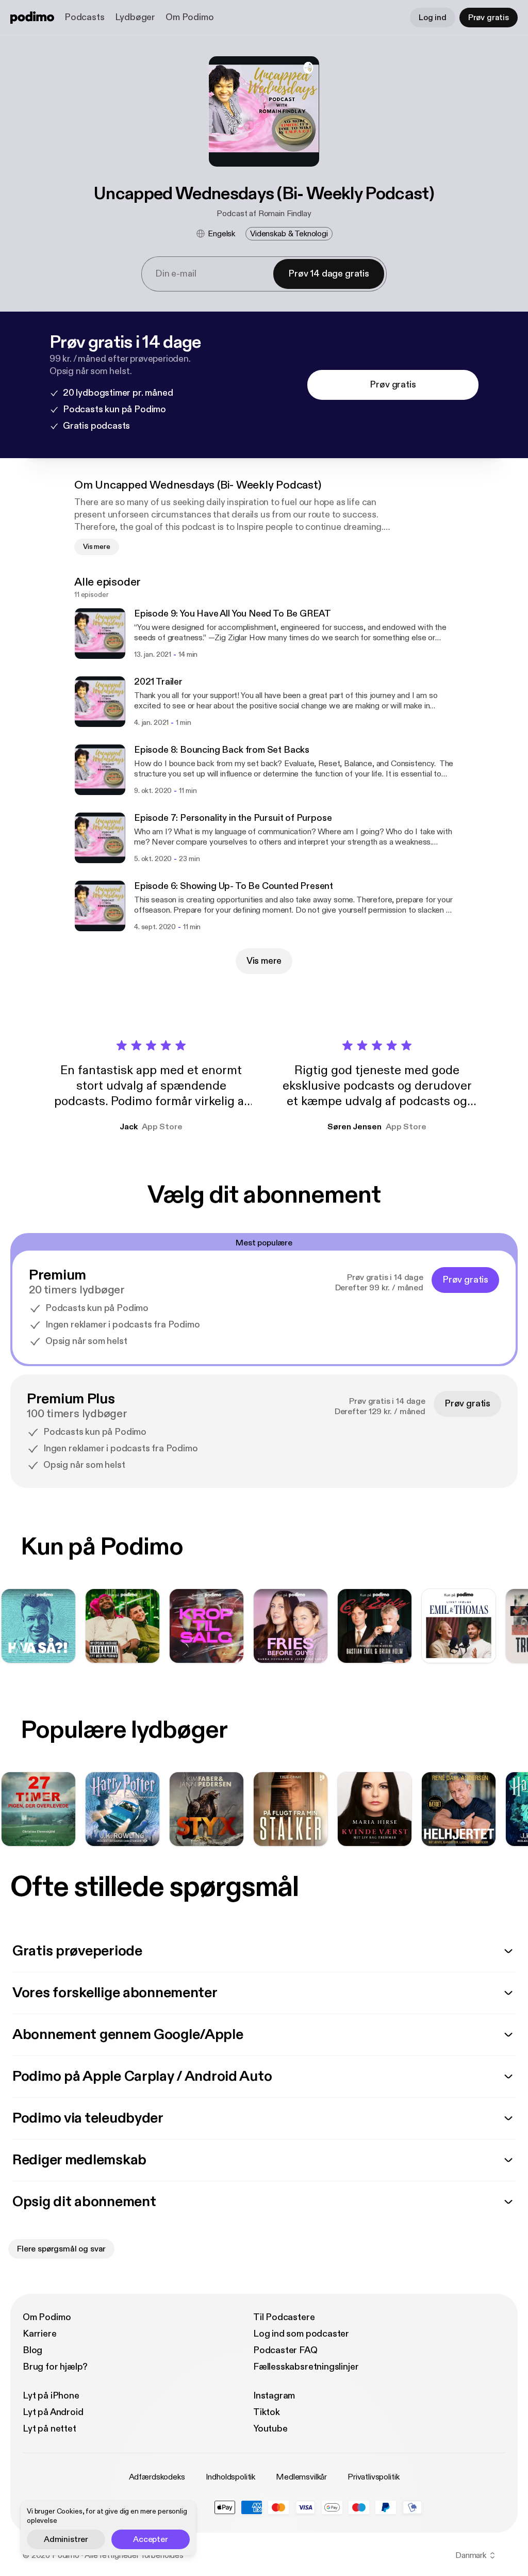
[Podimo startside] (32, 18)
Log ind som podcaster (301, 2334)
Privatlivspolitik (373, 2477)
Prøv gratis (489, 18)
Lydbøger (135, 17)
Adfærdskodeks (157, 2477)
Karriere (40, 2334)
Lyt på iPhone (51, 2396)
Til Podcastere (284, 2317)
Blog (32, 2350)
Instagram (274, 2396)
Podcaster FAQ (285, 2350)
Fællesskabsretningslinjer (306, 2367)
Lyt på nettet (49, 2429)
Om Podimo (189, 17)
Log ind (433, 18)
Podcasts (85, 17)
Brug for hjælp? (55, 2367)
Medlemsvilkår (301, 2477)
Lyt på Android (53, 2412)
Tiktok (267, 2412)
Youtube (270, 2429)
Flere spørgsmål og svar (61, 2249)
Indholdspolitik (231, 2477)
